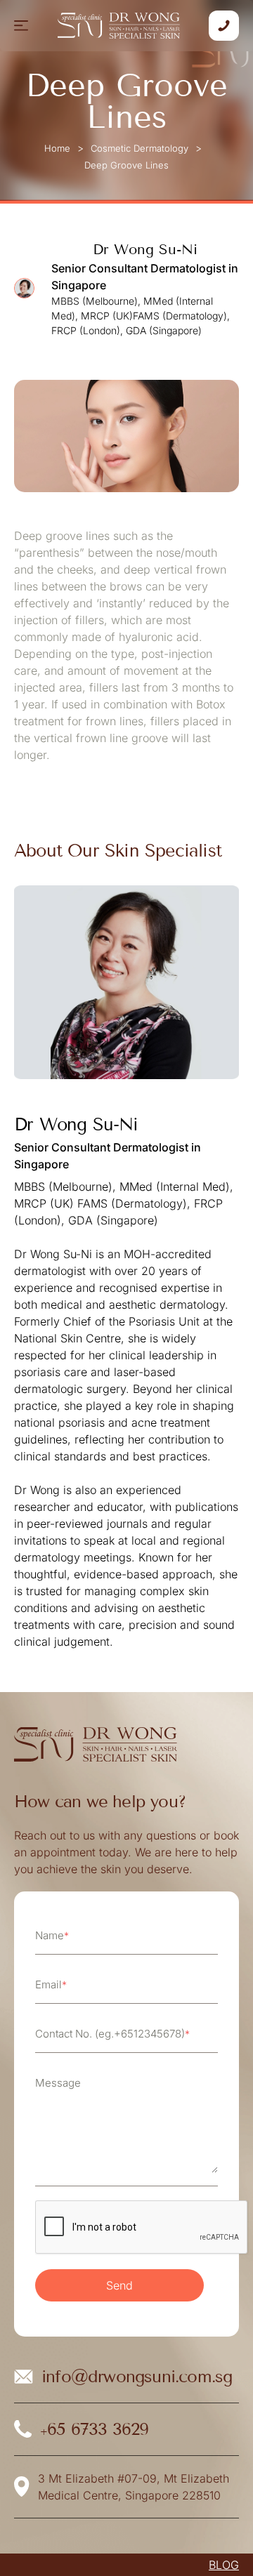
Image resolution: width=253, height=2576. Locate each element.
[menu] (21, 26)
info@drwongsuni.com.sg (137, 2376)
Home (57, 148)
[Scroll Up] (225, 2541)
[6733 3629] (224, 26)
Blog (224, 2565)
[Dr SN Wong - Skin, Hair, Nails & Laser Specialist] (119, 25)
